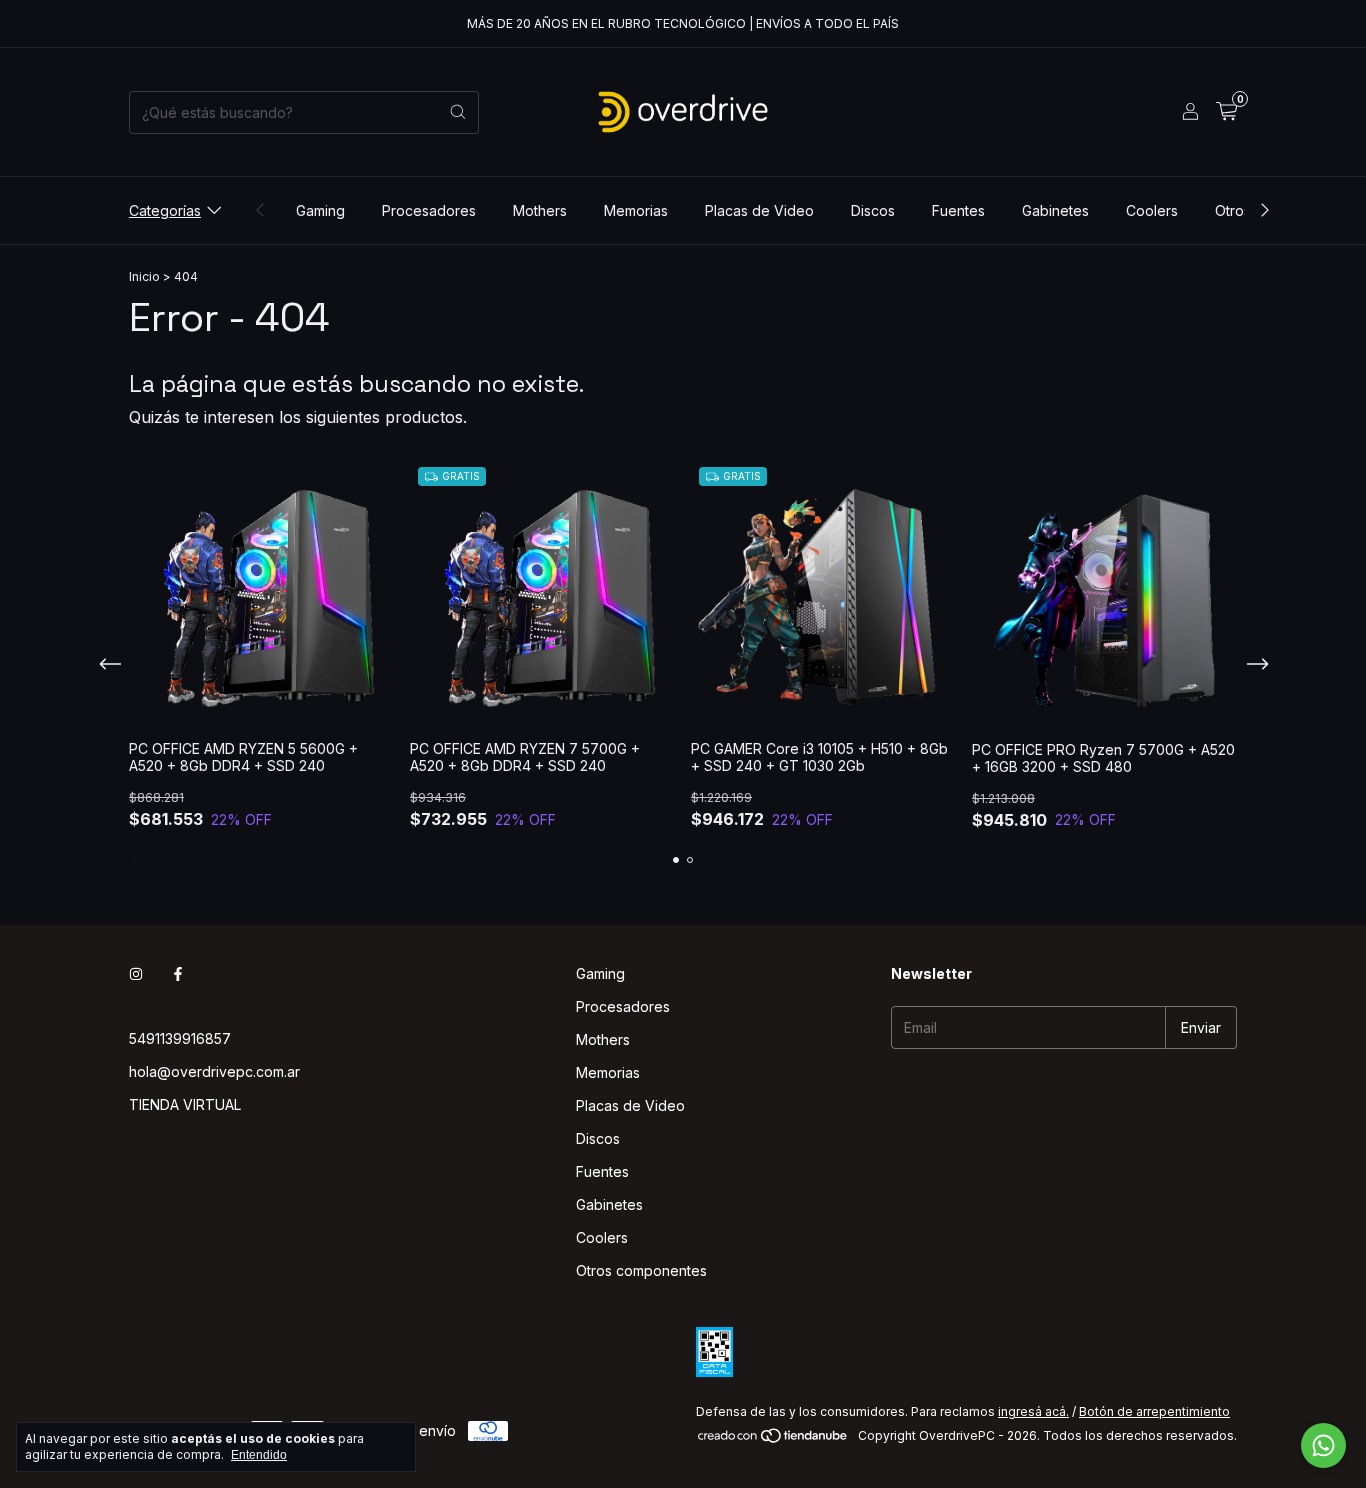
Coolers (1152, 210)
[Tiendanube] (773, 1440)
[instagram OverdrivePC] (136, 973)
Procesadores (429, 210)
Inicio (144, 276)
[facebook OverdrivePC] (178, 973)
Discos (873, 210)
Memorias (636, 210)
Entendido (259, 1455)
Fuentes (958, 210)
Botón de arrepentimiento (1154, 1411)
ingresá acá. (1033, 1411)
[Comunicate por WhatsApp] (1323, 1445)
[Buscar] (458, 112)
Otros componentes (641, 1270)
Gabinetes (1055, 210)
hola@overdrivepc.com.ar (214, 1071)
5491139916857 (180, 1038)
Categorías (165, 210)
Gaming (320, 210)
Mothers (540, 210)
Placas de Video (759, 210)
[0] (1226, 112)
